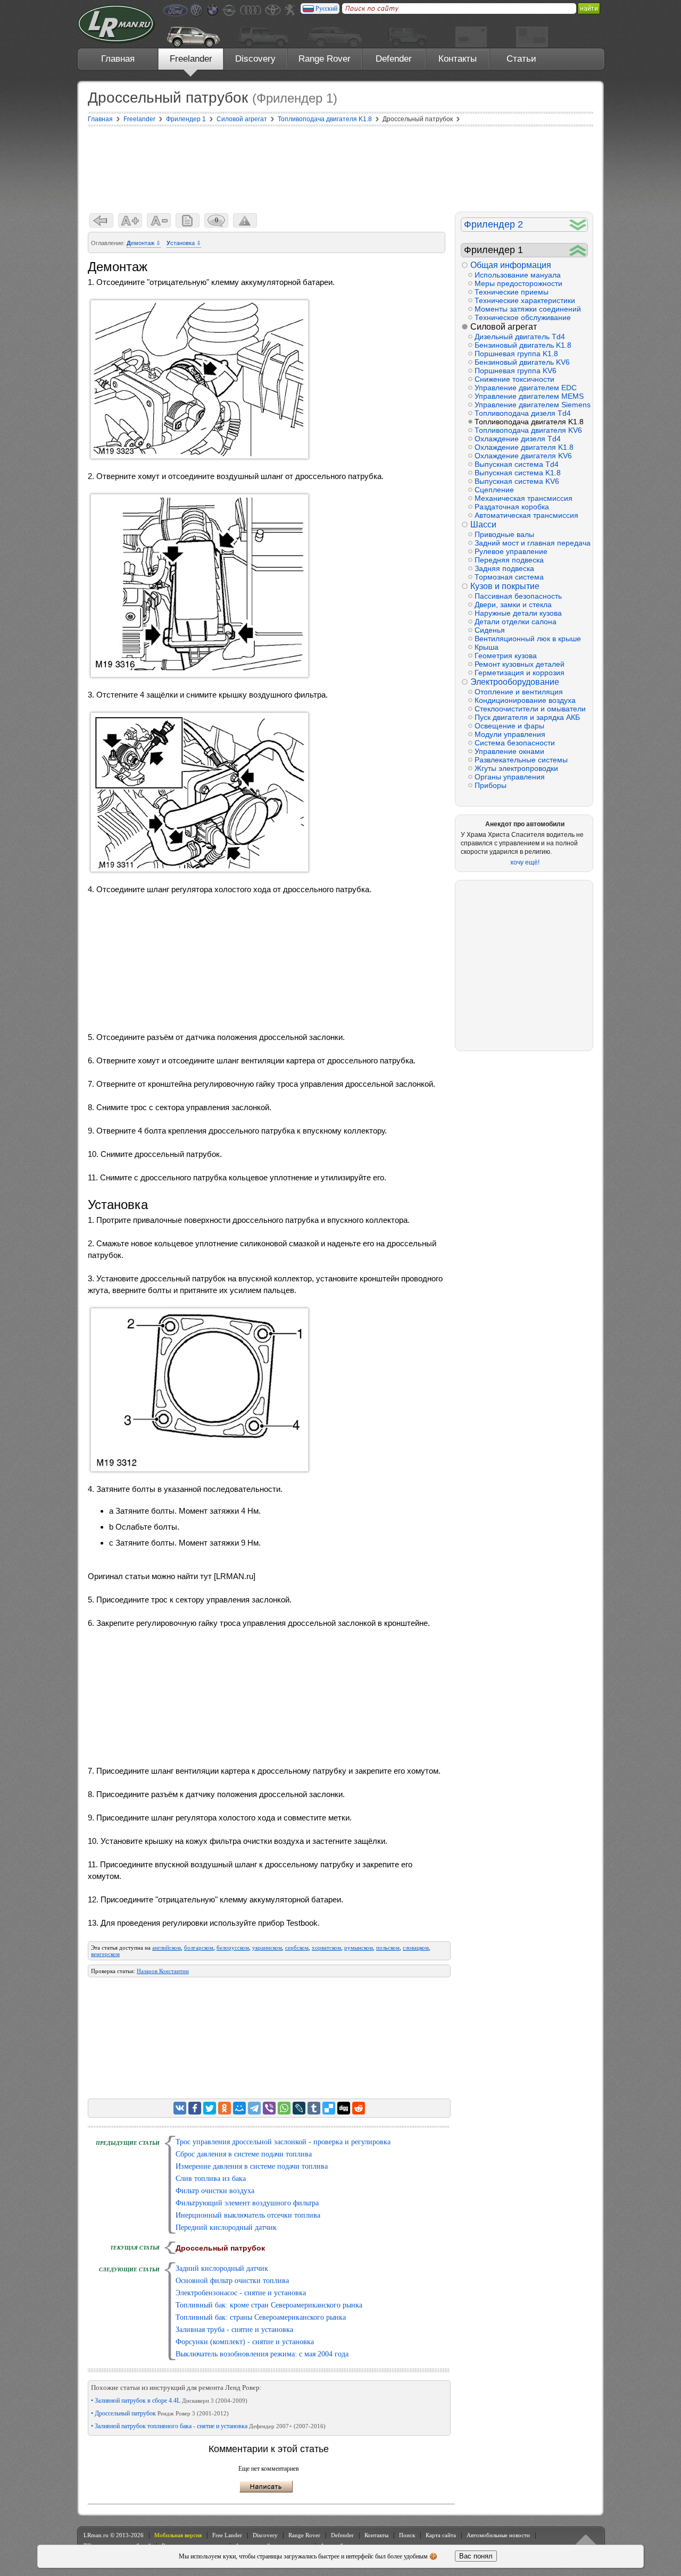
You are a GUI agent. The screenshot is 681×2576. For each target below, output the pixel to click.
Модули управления (510, 734)
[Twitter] (210, 2108)
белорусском (233, 1948)
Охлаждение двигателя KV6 (523, 456)
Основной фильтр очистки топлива (232, 2281)
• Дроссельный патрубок (160, 2413)
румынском (359, 1948)
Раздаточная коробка (512, 507)
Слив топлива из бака (211, 2179)
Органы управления (510, 777)
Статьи (521, 59)
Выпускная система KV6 (517, 481)
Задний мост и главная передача (531, 543)
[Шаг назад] (101, 220)
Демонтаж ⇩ (144, 243)
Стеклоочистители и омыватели (530, 709)
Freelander (191, 59)
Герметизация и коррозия (520, 673)
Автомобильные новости (498, 2535)
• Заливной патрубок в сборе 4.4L (169, 2401)
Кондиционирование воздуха (525, 700)
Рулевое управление (511, 551)
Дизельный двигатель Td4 (520, 337)
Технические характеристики (525, 300)
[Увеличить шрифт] (130, 220)
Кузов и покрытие (505, 586)
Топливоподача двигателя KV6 (528, 430)
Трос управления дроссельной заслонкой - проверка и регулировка (283, 2142)
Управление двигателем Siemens (531, 405)
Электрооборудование (515, 682)
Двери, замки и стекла (513, 605)
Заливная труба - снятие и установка (234, 2330)
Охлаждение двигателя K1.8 (524, 447)
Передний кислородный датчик (226, 2227)
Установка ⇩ (184, 243)
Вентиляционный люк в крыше (528, 639)
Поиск (407, 2535)
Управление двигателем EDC (526, 388)
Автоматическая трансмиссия (526, 515)
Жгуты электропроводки (516, 768)
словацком (416, 1948)
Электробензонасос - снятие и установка (241, 2293)
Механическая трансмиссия (524, 498)
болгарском (199, 1948)
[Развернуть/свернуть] (578, 225)
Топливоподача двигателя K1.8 (529, 422)
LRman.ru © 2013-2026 (114, 2535)
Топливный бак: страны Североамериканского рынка (261, 2317)
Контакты (458, 59)
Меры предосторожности (518, 283)
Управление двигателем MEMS (529, 396)
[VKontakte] (180, 2108)
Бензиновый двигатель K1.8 (523, 345)
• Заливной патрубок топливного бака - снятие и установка (208, 2426)
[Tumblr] (314, 2108)
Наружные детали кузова (518, 613)
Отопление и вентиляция (519, 692)
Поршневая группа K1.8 (516, 354)
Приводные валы (504, 534)
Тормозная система (509, 577)
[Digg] (344, 2108)
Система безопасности (515, 743)
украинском (267, 1948)
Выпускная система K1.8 (518, 473)
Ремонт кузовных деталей (520, 664)
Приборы (491, 785)
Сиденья (490, 630)
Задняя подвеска (504, 568)
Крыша (487, 647)
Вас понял (476, 2556)
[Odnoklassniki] (225, 2108)
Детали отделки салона (516, 622)
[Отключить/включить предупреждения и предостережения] (245, 220)
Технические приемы (512, 292)
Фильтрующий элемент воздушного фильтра (247, 2203)
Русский (326, 9)
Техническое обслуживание (523, 317)
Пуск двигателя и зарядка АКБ (527, 717)
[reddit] (359, 2108)
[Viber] (269, 2108)
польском (388, 1948)
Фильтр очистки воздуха (215, 2191)
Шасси (483, 525)
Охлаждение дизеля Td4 (518, 439)
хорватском (326, 1948)
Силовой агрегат (504, 327)
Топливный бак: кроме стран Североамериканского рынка (269, 2305)
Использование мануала (518, 275)
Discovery (255, 59)
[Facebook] (195, 2108)
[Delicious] (329, 2108)
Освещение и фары (509, 726)
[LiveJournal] (299, 2108)
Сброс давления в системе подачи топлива (244, 2154)
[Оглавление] (188, 220)
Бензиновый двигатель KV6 (522, 362)
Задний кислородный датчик (222, 2268)
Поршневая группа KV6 (516, 371)
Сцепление (494, 490)
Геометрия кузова (506, 656)
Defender (394, 59)
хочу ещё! (525, 862)
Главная (118, 59)
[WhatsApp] (284, 2108)
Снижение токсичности (514, 379)
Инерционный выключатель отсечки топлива (248, 2215)
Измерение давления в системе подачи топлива (252, 2166)
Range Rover (325, 59)
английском (167, 1948)
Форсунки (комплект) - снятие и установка (245, 2342)
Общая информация (511, 265)
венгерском (105, 1954)
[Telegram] (254, 2108)
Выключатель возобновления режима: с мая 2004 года (262, 2354)
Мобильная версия (178, 2535)
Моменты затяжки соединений (528, 309)
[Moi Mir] (239, 2108)
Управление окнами (509, 751)
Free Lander (227, 2535)
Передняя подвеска (509, 560)
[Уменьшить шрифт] (159, 220)
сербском (297, 1948)
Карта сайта (441, 2535)
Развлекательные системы (521, 760)
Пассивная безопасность (518, 596)
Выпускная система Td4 (517, 464)
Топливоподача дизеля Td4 (523, 413)
